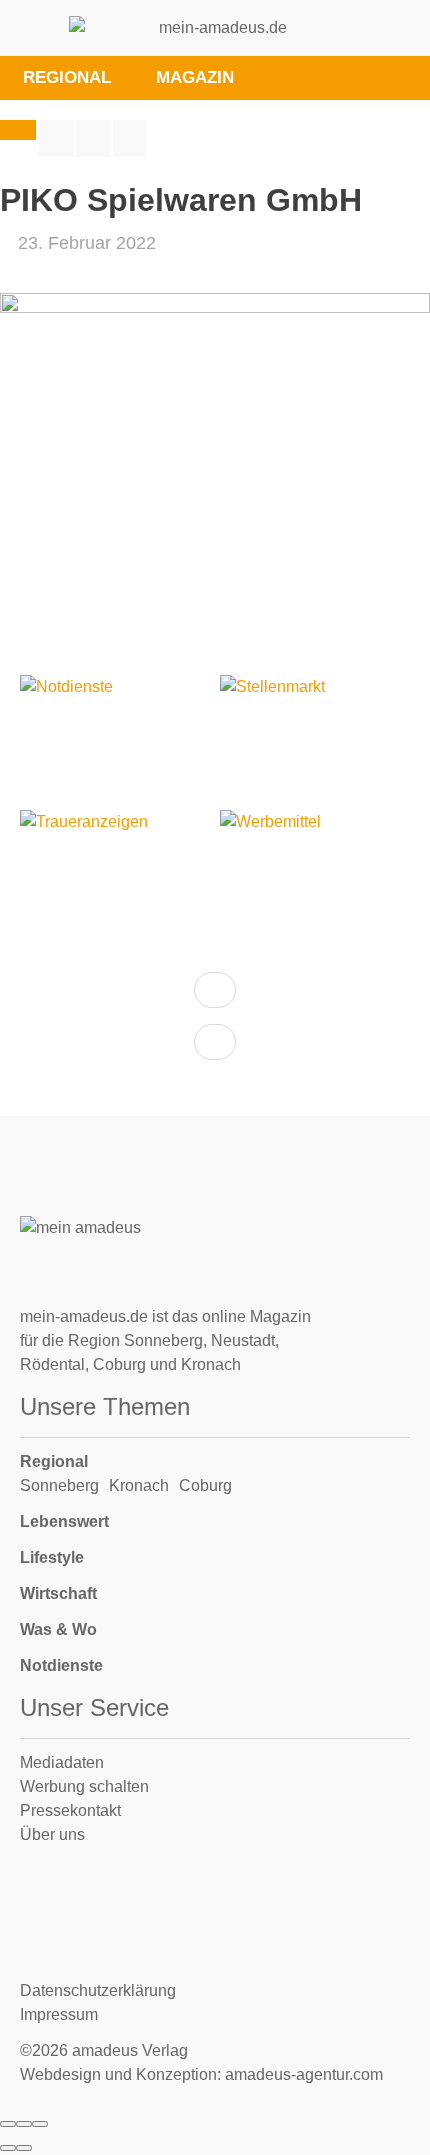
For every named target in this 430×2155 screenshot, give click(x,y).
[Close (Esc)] (8, 2124)
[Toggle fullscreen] (24, 2124)
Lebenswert (64, 1521)
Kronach (139, 1485)
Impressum (59, 2014)
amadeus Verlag (130, 2050)
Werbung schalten (84, 1786)
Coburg (205, 1485)
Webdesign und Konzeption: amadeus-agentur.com (201, 2074)
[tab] (285, 78)
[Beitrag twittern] (93, 138)
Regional (54, 1461)
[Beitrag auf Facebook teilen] (56, 138)
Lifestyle (52, 1557)
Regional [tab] (67, 77)
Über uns (52, 1834)
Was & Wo (58, 1629)
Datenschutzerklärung (98, 1990)
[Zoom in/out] (40, 2124)
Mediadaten (62, 1762)
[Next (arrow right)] (24, 2148)
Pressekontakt (70, 1810)
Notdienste (61, 1665)
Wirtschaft (58, 1593)
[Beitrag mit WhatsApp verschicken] (130, 138)
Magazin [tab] (195, 77)
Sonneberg (59, 1485)
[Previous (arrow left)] (8, 2148)
